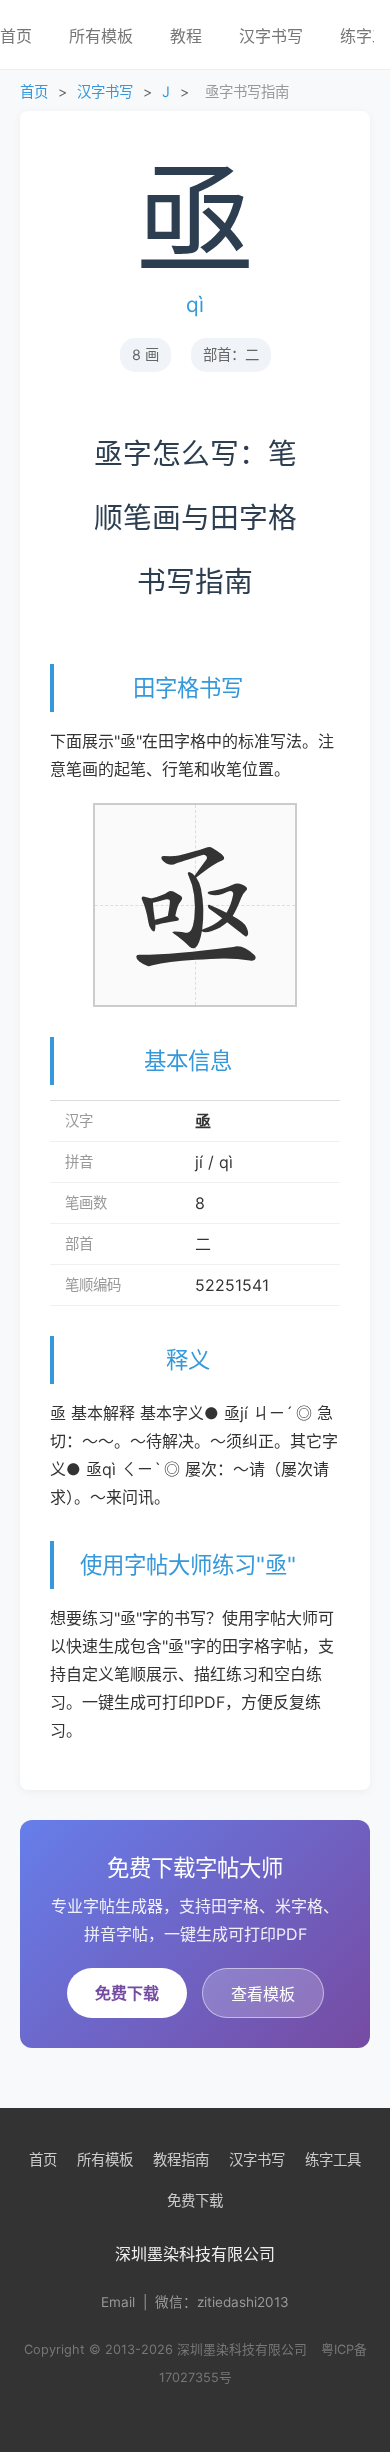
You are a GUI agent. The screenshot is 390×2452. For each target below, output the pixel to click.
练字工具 (333, 2159)
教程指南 (181, 2159)
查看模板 (263, 1994)
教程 (186, 36)
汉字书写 (271, 36)
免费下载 (127, 1993)
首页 (34, 91)
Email (118, 2302)
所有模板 (101, 36)
